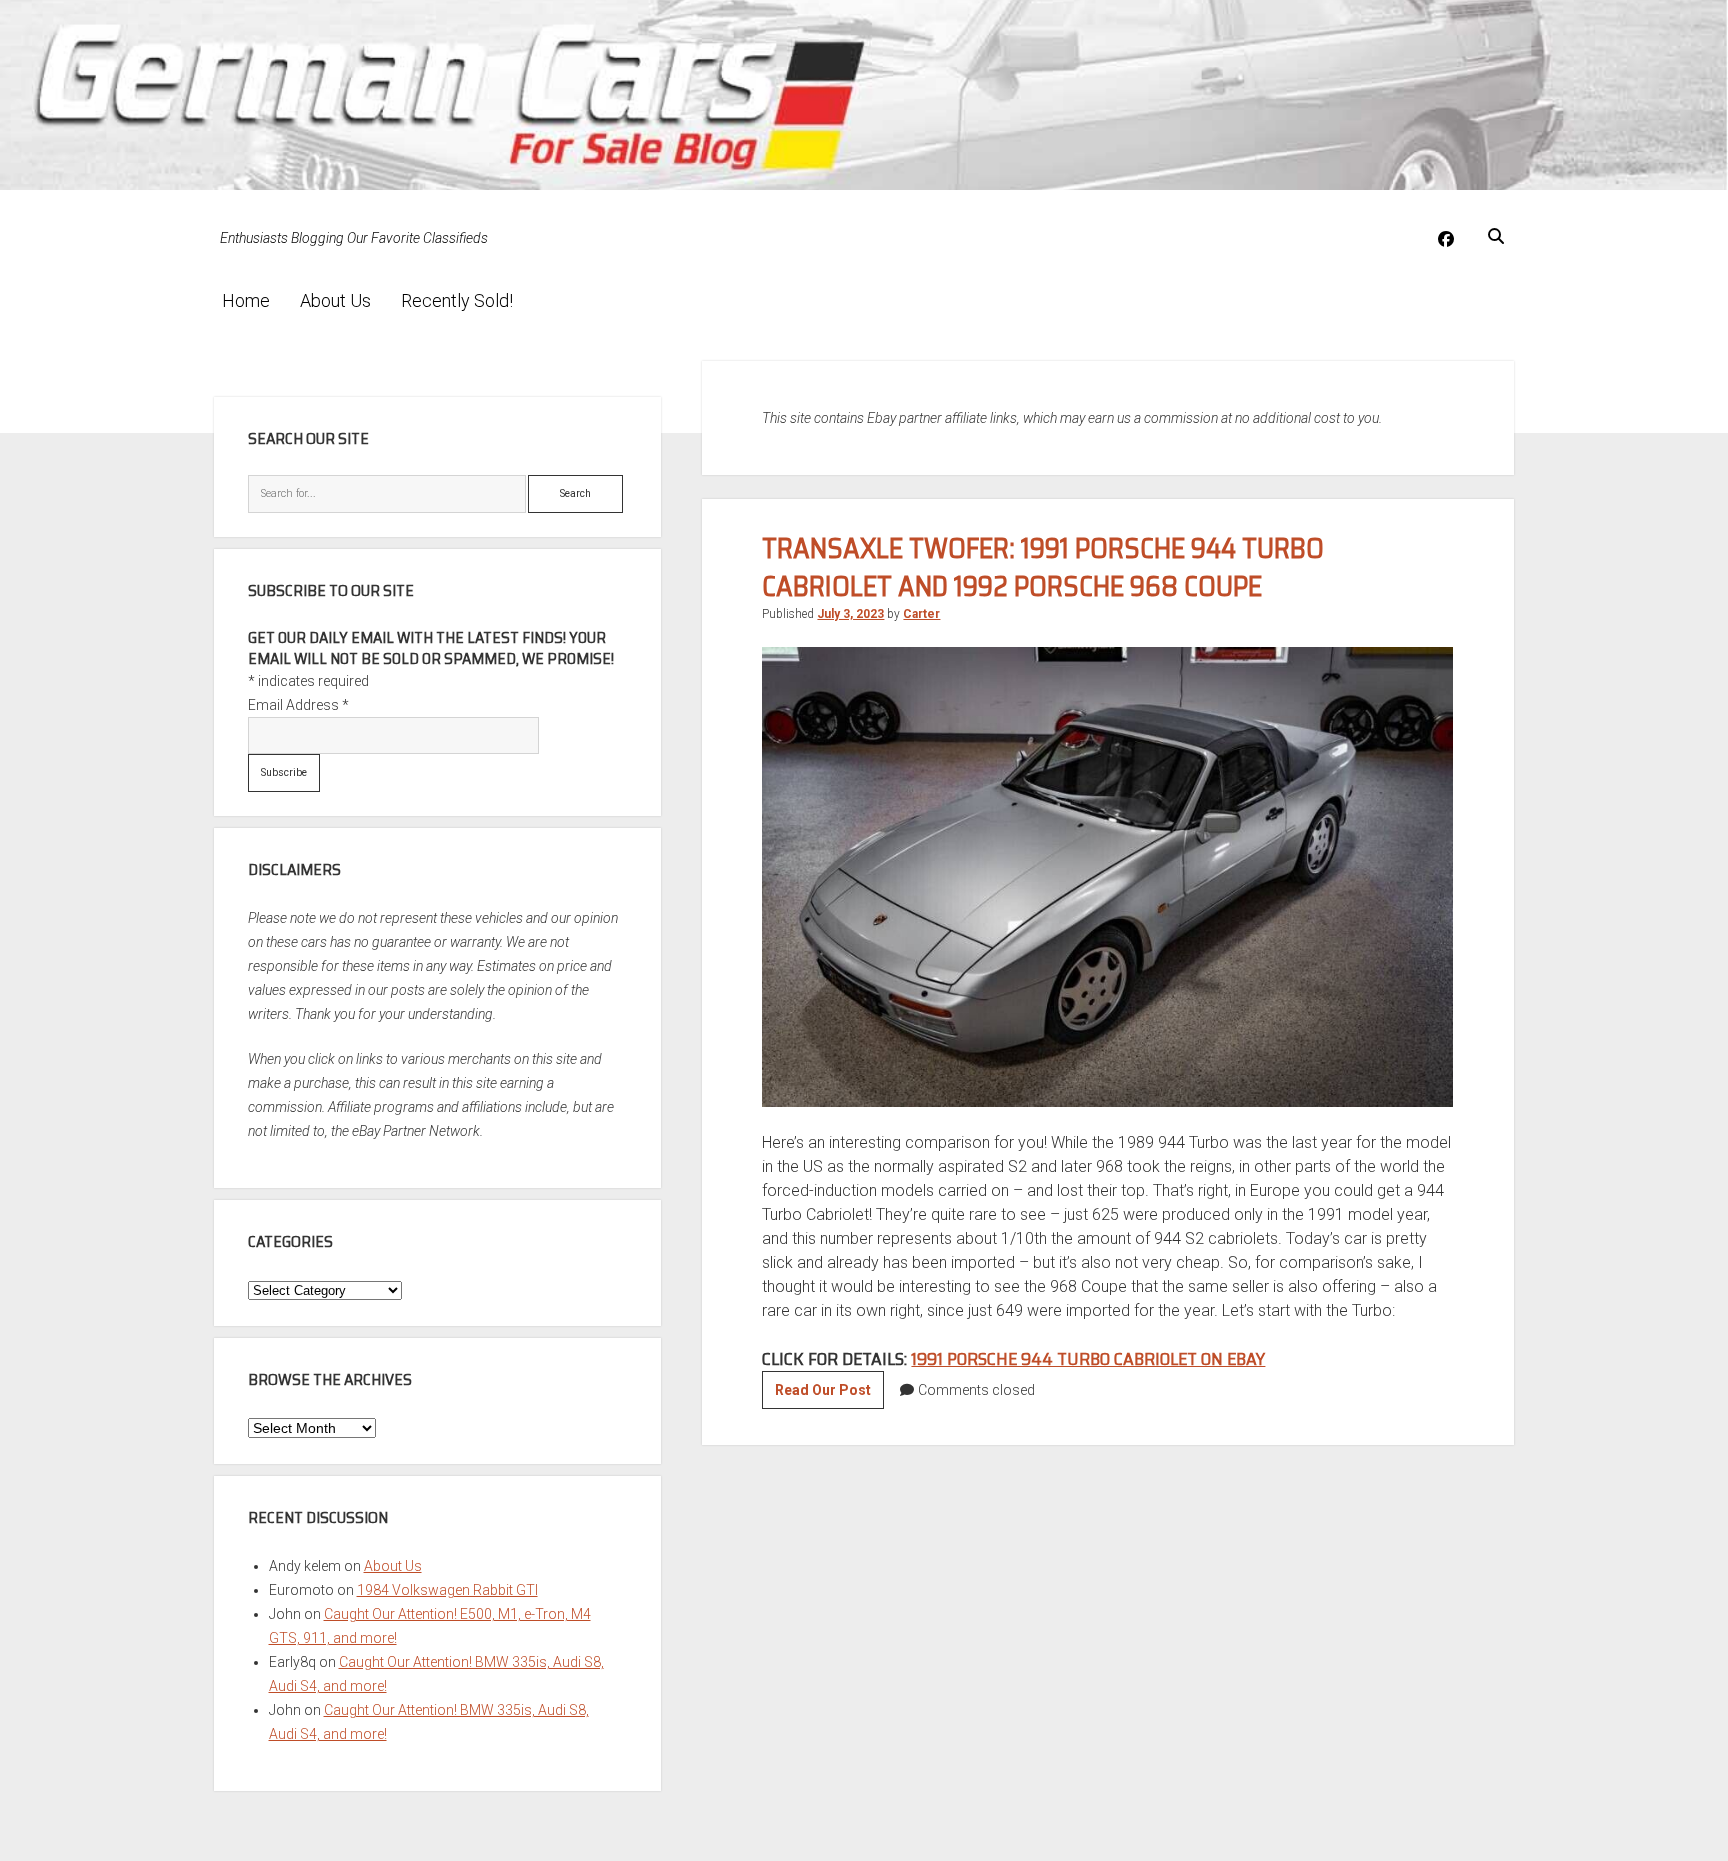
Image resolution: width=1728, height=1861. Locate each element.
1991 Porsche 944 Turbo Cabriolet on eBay (1088, 1359)
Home (246, 300)
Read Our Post (829, 1395)
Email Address (298, 705)
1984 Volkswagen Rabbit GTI (447, 1590)
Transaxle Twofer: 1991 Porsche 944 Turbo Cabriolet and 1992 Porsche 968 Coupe (1043, 567)
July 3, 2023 (850, 614)
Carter (921, 614)
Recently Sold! (457, 300)
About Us (335, 300)
